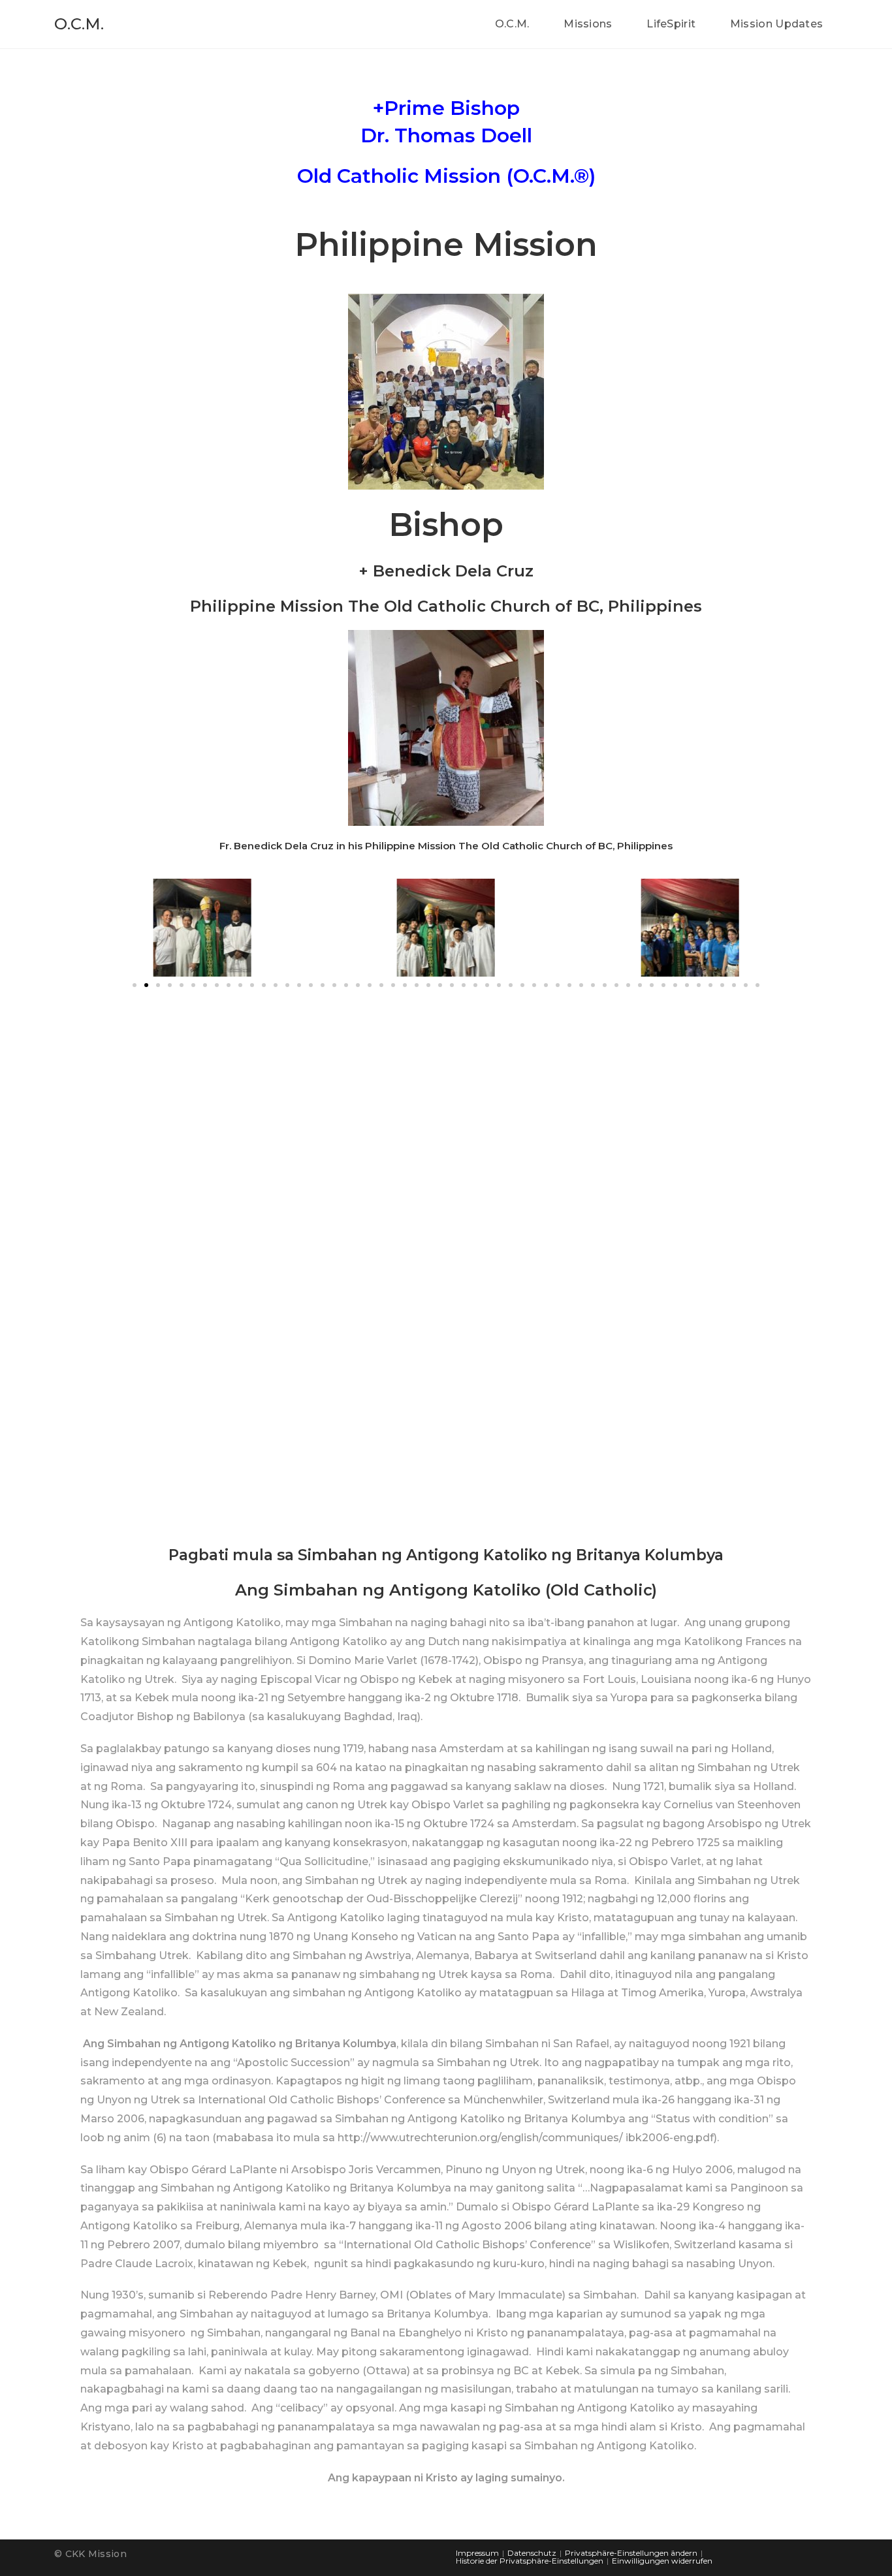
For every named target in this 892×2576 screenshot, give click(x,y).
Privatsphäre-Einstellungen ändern (631, 2553)
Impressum (477, 2553)
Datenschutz (532, 2553)
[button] (135, 985)
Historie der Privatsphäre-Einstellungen (530, 2561)
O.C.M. (79, 24)
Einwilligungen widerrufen (662, 2561)
